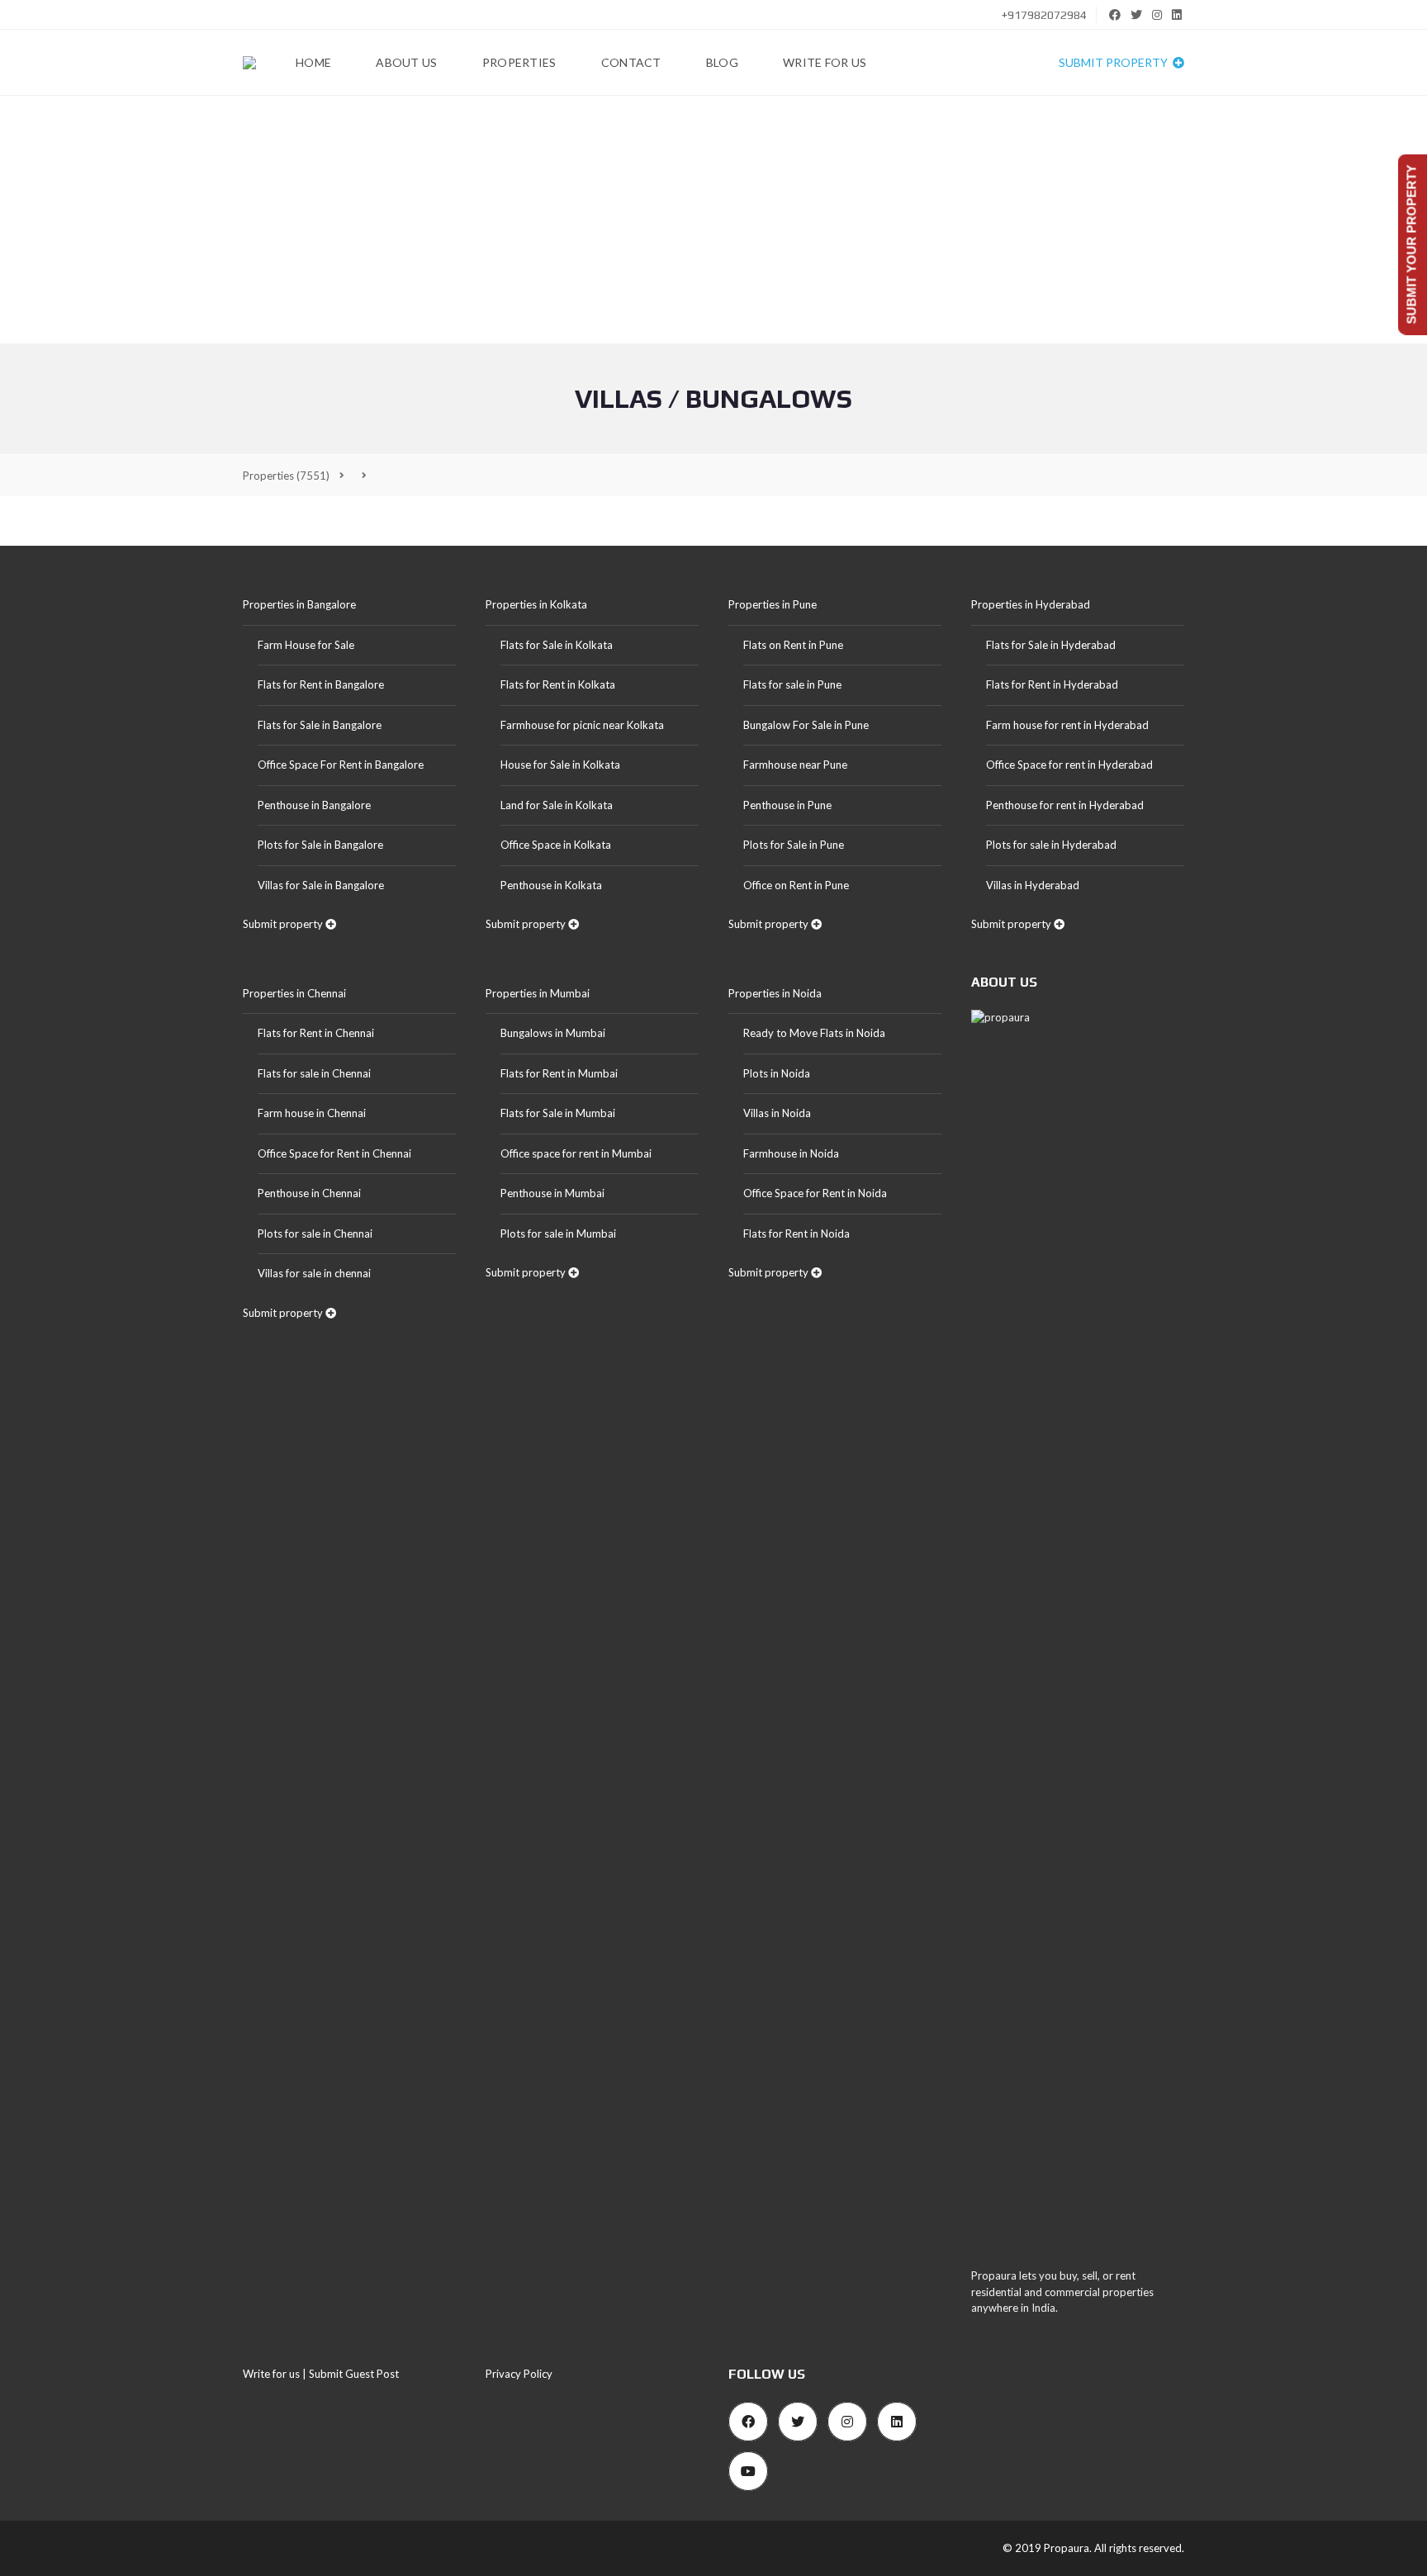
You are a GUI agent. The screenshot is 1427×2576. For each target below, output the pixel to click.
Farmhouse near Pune (795, 765)
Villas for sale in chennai (314, 1273)
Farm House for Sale (306, 645)
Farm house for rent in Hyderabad (1067, 725)
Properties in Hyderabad (1031, 604)
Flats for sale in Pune (792, 684)
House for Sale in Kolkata (560, 765)
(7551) (286, 476)
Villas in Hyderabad (1033, 885)
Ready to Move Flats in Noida (814, 1033)
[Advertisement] (713, 220)
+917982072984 (1043, 15)
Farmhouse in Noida (791, 1153)
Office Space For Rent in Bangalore (341, 765)
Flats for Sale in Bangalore (320, 725)
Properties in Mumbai (538, 993)
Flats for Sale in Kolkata (557, 645)
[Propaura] (249, 63)
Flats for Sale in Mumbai (558, 1113)
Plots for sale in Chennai (315, 1234)
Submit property (1114, 62)
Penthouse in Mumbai (552, 1193)
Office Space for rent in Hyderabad (1069, 765)
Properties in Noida (775, 993)
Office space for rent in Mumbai (576, 1153)
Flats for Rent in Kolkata (558, 684)
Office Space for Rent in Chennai (334, 1153)
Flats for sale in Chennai (314, 1073)
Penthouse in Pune (787, 805)
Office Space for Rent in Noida (815, 1193)
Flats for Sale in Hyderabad (1051, 645)
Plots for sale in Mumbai (558, 1234)
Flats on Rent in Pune (793, 645)
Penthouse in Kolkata (551, 885)
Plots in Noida (777, 1073)
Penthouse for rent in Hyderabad (1065, 805)
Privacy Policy (519, 2374)
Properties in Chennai (294, 993)
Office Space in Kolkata (556, 845)
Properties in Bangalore (299, 604)
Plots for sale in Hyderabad (1051, 845)
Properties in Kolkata (536, 604)
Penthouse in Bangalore (314, 805)
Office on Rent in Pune (796, 885)
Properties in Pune (773, 604)
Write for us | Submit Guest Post (321, 2374)
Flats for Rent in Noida (796, 1234)
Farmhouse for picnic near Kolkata (582, 725)
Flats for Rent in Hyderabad (1052, 684)
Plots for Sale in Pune (794, 845)
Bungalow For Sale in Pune (806, 725)
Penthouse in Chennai (309, 1193)
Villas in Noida (777, 1113)
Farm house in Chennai (312, 1113)
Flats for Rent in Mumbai (559, 1073)
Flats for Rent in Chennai (316, 1033)
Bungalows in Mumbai (553, 1033)
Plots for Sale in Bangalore (320, 845)
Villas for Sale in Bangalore (321, 885)
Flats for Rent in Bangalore (321, 684)
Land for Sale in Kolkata (557, 805)
